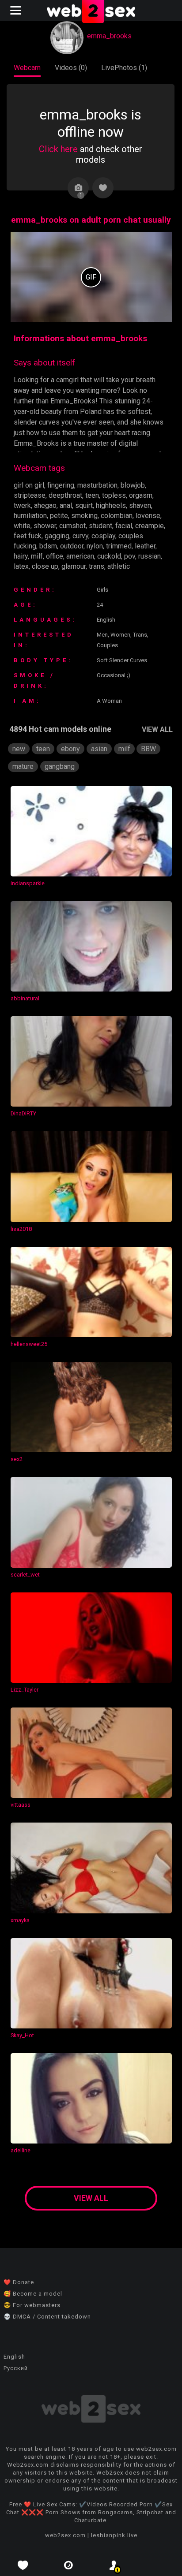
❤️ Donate (19, 2282)
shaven (140, 505)
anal (66, 505)
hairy (21, 556)
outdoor (72, 546)
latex (21, 566)
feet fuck (28, 536)
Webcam (27, 68)
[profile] (114, 2565)
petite (59, 516)
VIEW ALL (157, 729)
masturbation (97, 485)
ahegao (45, 505)
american (80, 556)
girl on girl (29, 485)
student (100, 526)
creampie (150, 526)
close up (45, 566)
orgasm (141, 495)
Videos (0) (71, 68)
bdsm (48, 546)
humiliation (30, 516)
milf (37, 556)
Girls (102, 590)
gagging (57, 536)
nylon (95, 546)
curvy (80, 536)
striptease (30, 495)
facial (124, 526)
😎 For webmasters (32, 2305)
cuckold (109, 556)
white (22, 526)
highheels (111, 505)
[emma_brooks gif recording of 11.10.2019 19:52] (91, 277)
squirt (84, 505)
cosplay (103, 536)
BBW (148, 749)
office (55, 556)
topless (114, 495)
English (14, 2357)
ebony (70, 749)
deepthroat (65, 495)
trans (97, 566)
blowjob (133, 485)
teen (92, 495)
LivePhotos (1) (124, 68)
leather (145, 546)
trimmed (119, 546)
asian (99, 749)
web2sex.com (65, 2535)
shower (45, 526)
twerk (22, 505)
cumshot (72, 526)
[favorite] (23, 2565)
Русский (16, 2368)
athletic (119, 566)
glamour (74, 566)
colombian (117, 516)
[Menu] (17, 10)
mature (23, 766)
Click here (58, 149)
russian (150, 556)
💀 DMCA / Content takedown (47, 2317)
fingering (61, 485)
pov (130, 556)
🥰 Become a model (33, 2294)
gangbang (60, 766)
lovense (148, 516)
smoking (84, 516)
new (19, 749)
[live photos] (68, 2565)
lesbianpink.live (114, 2535)
